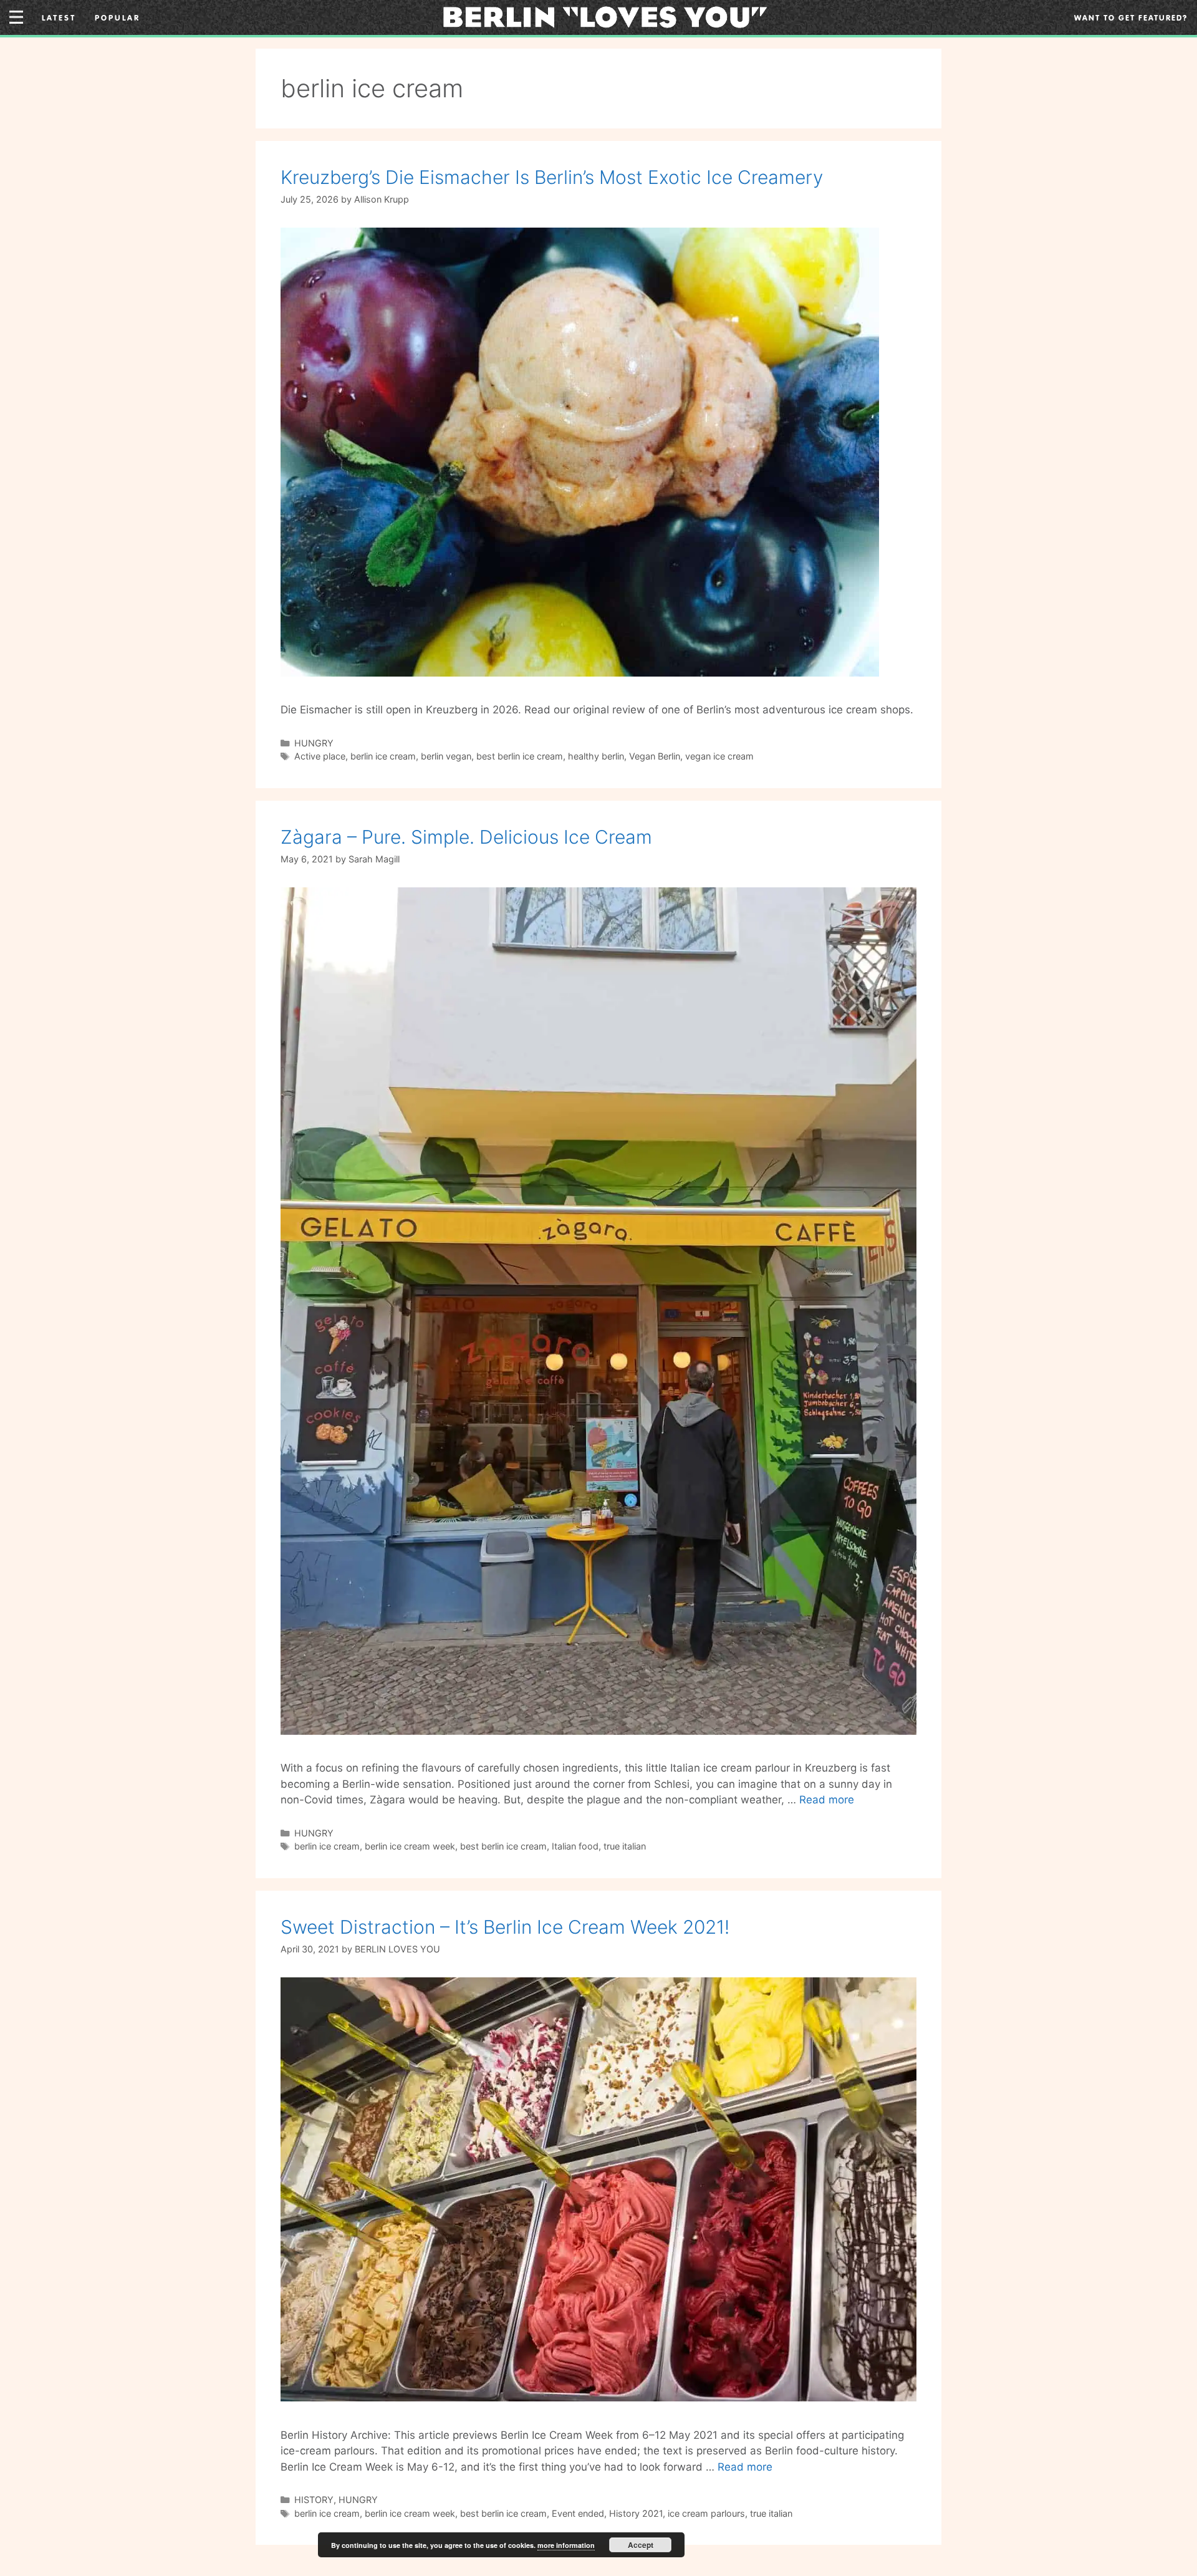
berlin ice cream (383, 756)
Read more (827, 1800)
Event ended (578, 2513)
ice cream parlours (706, 2513)
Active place (320, 756)
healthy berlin (596, 756)
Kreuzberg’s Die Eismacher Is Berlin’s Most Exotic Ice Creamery (552, 177)
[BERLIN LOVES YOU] (605, 16)
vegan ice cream (719, 756)
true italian (625, 1846)
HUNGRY (314, 743)
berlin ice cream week (410, 1846)
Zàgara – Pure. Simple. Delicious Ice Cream (466, 837)
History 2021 (636, 2513)
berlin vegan (446, 756)
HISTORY (314, 2500)
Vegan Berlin (655, 756)
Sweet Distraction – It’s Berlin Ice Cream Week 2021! (505, 1927)
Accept (641, 2545)
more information (566, 2545)
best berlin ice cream (520, 756)
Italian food (575, 1846)
